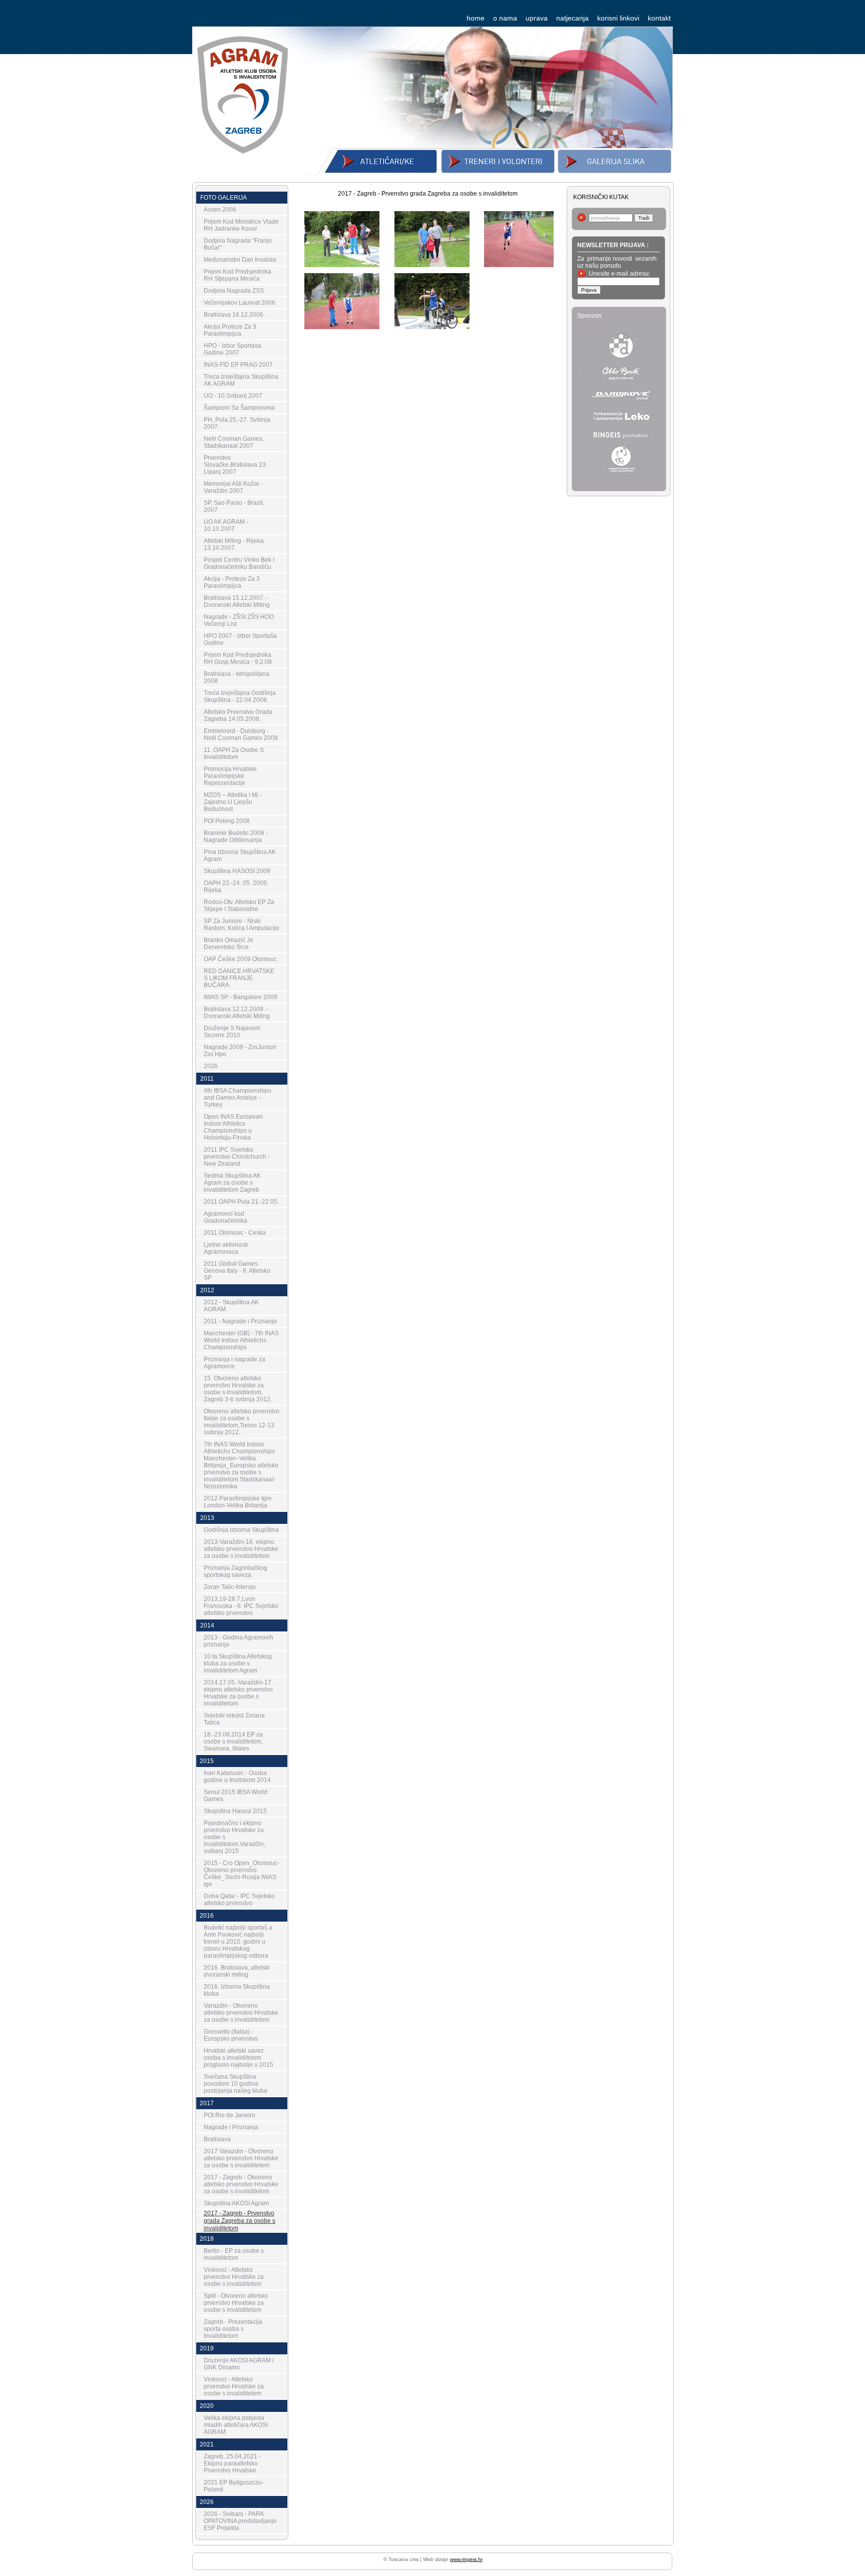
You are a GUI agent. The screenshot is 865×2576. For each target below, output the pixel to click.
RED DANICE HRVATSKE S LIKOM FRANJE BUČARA (239, 978)
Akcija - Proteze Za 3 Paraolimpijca (232, 582)
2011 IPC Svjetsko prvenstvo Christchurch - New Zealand (237, 1157)
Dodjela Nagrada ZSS (234, 291)
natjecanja (572, 18)
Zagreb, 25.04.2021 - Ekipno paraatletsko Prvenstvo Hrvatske (232, 2463)
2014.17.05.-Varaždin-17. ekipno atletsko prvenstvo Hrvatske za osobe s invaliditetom (238, 1693)
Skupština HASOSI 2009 (237, 871)
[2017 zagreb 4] (432, 263)
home (476, 18)
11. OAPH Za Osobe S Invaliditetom (234, 753)
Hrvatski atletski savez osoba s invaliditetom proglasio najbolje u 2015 (239, 2058)
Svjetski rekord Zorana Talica (234, 1719)
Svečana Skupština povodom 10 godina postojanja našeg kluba (236, 2084)
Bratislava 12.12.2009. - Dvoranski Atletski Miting (237, 1013)
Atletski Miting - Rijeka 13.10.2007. (234, 544)
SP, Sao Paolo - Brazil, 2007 (234, 506)
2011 (207, 1079)
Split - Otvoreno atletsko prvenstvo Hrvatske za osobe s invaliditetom (236, 2303)
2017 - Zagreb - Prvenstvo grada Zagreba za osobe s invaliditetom (240, 2221)
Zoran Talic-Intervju (230, 1587)
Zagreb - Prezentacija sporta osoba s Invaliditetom (233, 2329)
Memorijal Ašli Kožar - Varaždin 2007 (233, 487)
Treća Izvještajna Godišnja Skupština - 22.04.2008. (240, 696)
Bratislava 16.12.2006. (234, 315)
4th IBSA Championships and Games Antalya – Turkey (238, 1098)
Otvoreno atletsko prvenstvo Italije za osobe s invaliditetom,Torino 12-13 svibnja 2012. (242, 1422)
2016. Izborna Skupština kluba (237, 1990)
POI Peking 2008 (227, 821)
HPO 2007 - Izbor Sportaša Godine (240, 639)
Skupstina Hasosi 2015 (235, 1811)
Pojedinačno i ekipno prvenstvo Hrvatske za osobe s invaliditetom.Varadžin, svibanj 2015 (235, 1837)
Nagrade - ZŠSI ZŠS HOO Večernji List (239, 620)
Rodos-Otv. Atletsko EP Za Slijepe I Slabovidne (239, 906)
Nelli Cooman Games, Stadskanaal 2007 (234, 442)
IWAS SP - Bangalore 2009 (241, 997)
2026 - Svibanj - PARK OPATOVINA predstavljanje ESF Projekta (240, 2521)
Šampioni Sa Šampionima (239, 408)
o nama (505, 18)
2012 (207, 1290)
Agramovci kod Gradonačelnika (226, 1217)
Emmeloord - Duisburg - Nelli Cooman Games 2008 (241, 734)
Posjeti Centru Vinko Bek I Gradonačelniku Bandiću (239, 563)
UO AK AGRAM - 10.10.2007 (226, 525)
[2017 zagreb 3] (522, 263)
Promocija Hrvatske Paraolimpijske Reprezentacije (230, 776)
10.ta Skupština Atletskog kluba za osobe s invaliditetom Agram (238, 1663)
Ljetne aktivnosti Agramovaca (226, 1248)
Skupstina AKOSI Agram (236, 2203)
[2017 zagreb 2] (342, 325)
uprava (537, 18)
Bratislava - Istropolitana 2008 (237, 677)
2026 (211, 1066)
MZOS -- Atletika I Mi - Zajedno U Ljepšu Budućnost (233, 802)
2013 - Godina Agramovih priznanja (239, 1641)
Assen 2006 (220, 210)
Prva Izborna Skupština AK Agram (240, 855)
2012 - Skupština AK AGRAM (231, 1306)
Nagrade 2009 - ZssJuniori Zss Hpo (240, 1051)
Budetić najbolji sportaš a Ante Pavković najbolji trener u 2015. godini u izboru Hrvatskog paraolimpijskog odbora (238, 1942)
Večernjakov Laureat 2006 (240, 303)
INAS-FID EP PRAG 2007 (238, 365)
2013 (207, 1518)
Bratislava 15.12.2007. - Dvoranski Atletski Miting (237, 601)
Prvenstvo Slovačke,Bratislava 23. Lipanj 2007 (236, 465)
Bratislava (217, 2139)
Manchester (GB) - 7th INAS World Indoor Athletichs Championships (241, 1340)
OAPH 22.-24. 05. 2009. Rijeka (236, 887)
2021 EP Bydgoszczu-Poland (234, 2486)
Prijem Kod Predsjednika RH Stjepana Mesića (238, 275)
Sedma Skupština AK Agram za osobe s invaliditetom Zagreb (232, 1183)
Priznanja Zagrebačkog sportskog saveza (236, 1571)
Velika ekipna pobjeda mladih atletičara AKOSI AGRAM (236, 2425)
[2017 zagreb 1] (432, 325)
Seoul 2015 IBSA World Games (236, 1796)
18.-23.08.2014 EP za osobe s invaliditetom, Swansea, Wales (233, 1742)
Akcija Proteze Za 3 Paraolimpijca (230, 330)
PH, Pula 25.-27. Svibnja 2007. (237, 423)
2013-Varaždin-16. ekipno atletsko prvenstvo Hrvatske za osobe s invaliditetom (241, 1549)
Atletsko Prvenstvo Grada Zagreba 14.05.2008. (238, 715)
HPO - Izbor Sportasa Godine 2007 (233, 349)
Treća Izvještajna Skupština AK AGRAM (241, 380)
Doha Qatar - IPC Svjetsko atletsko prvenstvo (239, 1900)
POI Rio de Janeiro (230, 2115)
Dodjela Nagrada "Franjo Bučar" (238, 244)
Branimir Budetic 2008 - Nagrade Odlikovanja (236, 836)
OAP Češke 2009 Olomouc (240, 959)
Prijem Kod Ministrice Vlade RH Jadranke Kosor (241, 225)
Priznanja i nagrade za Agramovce (235, 1363)
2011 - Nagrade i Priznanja (240, 1321)
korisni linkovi (618, 18)
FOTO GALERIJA (224, 198)
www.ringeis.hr (466, 2559)
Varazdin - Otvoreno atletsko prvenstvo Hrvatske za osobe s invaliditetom (241, 2013)
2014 (207, 1625)
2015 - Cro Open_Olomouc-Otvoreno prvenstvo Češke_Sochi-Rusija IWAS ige (242, 1874)
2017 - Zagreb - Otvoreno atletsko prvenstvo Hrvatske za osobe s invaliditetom (241, 2184)
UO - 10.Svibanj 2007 (233, 396)
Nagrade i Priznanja (231, 2127)
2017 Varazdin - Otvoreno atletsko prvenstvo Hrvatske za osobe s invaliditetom (241, 2158)
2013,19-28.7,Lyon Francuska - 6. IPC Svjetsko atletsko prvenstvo (241, 1606)
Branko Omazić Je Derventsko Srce (229, 944)
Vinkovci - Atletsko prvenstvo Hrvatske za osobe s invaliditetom (234, 2277)
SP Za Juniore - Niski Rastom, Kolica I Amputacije (242, 925)
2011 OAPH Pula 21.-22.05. (241, 1202)
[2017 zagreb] (342, 263)
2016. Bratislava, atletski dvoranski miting (237, 1971)
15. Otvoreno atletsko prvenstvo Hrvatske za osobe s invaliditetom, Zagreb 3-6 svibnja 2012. (238, 1389)
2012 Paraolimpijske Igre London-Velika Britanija (238, 1502)
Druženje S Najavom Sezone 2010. (232, 1032)
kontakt (659, 18)
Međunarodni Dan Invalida (240, 260)
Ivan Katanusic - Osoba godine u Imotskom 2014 (237, 1777)
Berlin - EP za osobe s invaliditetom (234, 2254)
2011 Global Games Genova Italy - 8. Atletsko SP (237, 1271)
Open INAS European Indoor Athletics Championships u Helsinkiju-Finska (233, 1127)
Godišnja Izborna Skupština (241, 1530)
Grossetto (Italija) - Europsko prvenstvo (231, 2035)
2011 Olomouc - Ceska (235, 1233)
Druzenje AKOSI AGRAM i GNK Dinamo (239, 2364)
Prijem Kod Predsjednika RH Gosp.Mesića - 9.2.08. (239, 658)
